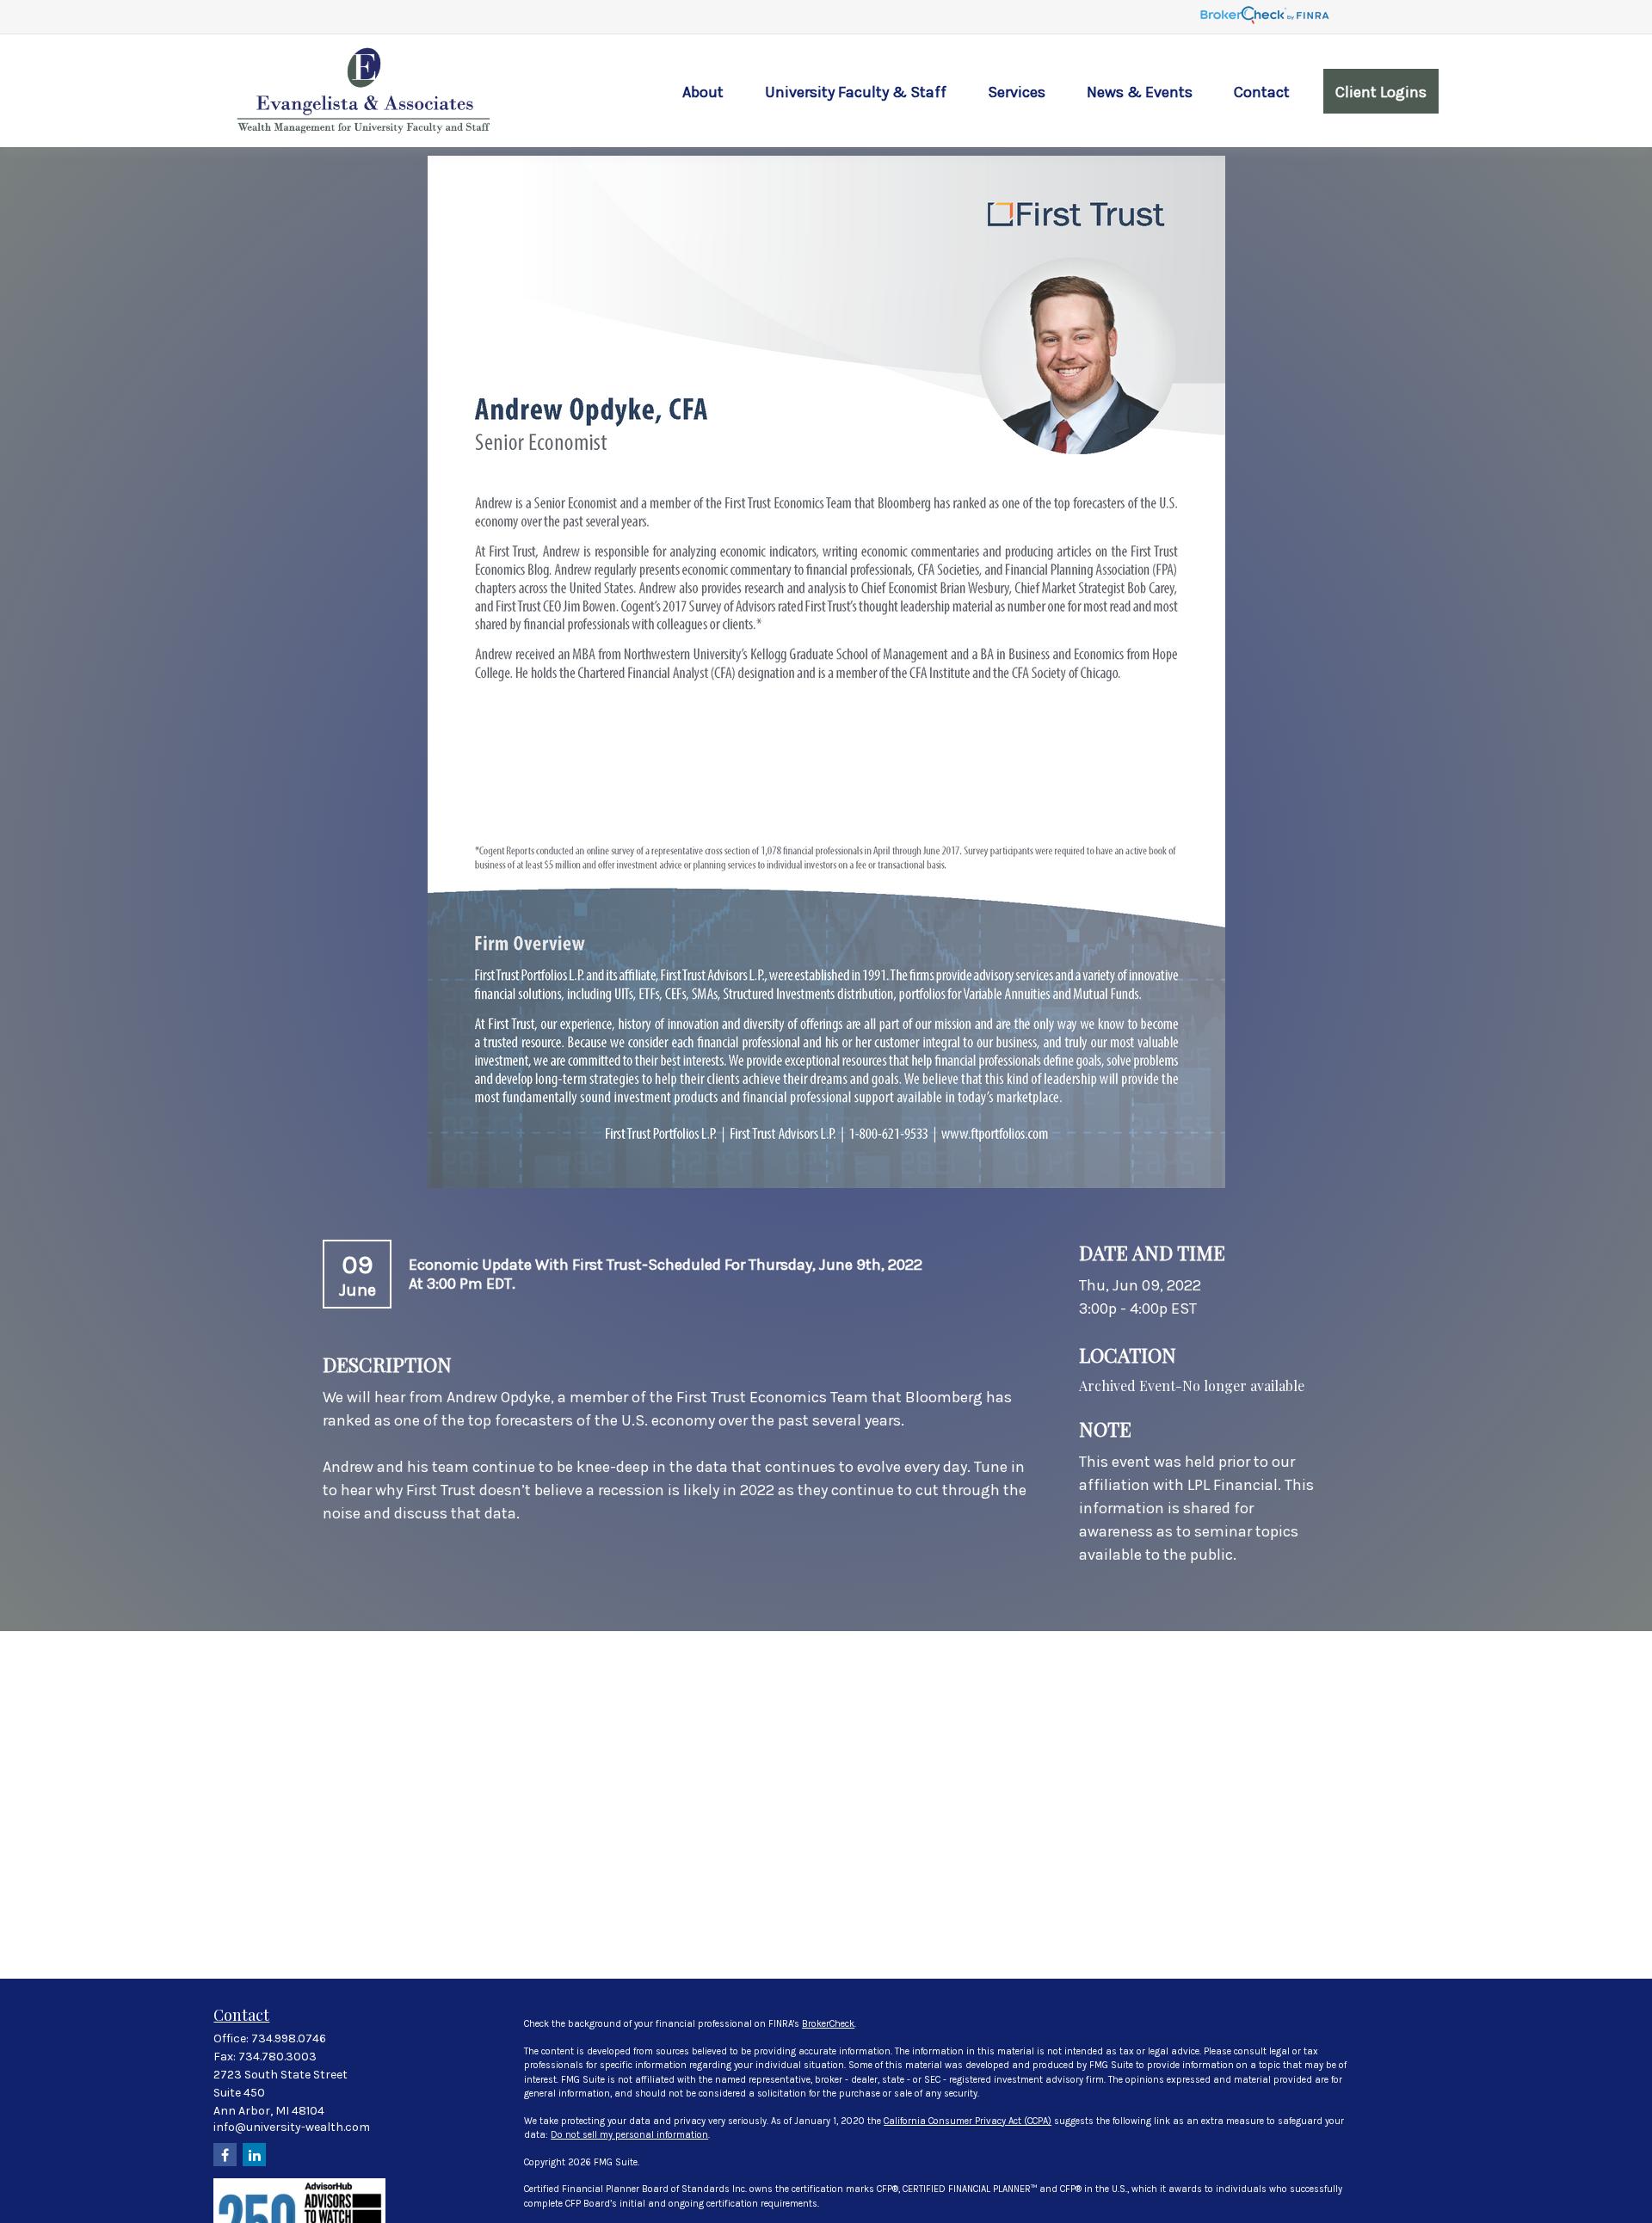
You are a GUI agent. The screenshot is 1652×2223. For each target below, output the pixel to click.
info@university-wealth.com (292, 2127)
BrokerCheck (828, 2024)
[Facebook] (225, 2155)
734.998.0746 (289, 2038)
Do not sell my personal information (629, 2135)
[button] (703, 91)
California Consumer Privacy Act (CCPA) (968, 2121)
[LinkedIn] (254, 2155)
